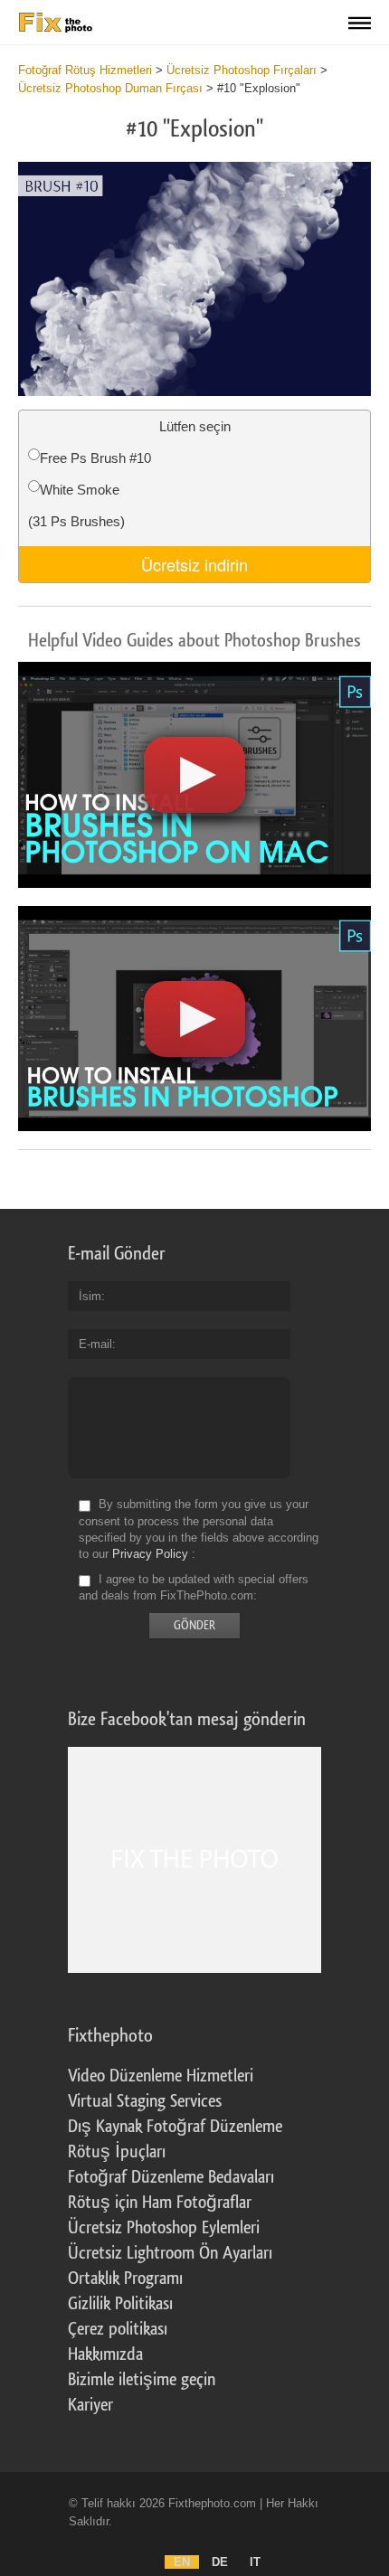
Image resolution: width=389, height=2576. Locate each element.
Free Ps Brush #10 (95, 458)
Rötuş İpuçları (117, 2152)
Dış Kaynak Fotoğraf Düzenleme (175, 2127)
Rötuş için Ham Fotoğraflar (160, 2203)
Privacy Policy (150, 1554)
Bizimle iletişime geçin (142, 2380)
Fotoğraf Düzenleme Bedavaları (171, 2177)
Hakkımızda (105, 2354)
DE (220, 2562)
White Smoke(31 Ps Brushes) (76, 505)
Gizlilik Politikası (120, 2304)
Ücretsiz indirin (194, 564)
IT (255, 2562)
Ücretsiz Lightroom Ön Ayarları (170, 2253)
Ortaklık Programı (125, 2279)
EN (182, 2562)
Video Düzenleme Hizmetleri (161, 2076)
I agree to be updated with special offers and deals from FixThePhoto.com (194, 1587)
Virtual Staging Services (145, 2101)
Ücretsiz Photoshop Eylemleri (164, 2228)
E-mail (95, 1344)
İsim (90, 1296)
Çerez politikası (118, 2329)
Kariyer (90, 2405)
